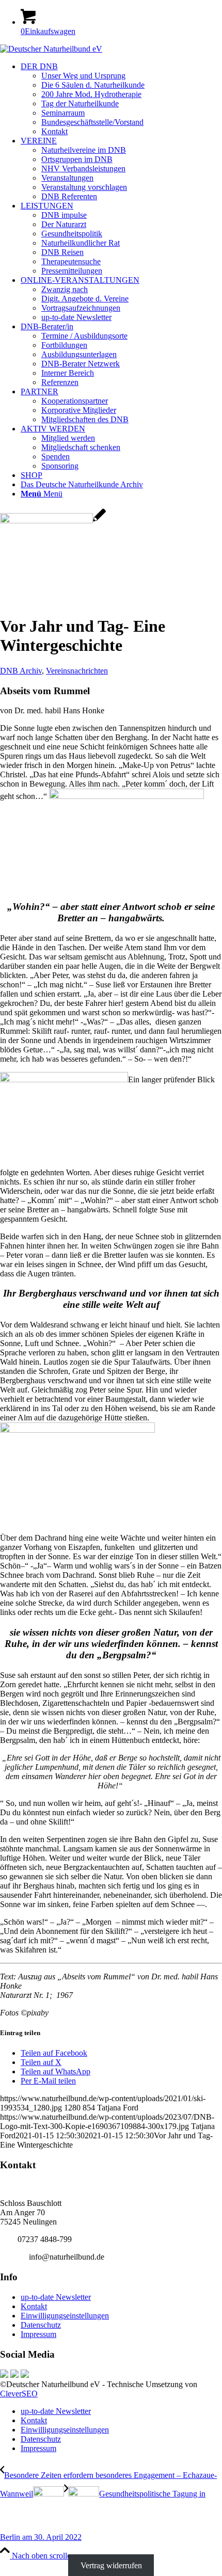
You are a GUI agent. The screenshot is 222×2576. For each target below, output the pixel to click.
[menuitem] (121, 99)
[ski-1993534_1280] (53, 521)
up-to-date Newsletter (56, 2297)
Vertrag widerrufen (111, 2565)
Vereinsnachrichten (77, 671)
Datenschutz (41, 2325)
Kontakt (34, 2306)
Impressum (38, 2334)
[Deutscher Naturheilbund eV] (51, 49)
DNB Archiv (21, 671)
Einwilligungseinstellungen (65, 2316)
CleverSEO (19, 2394)
